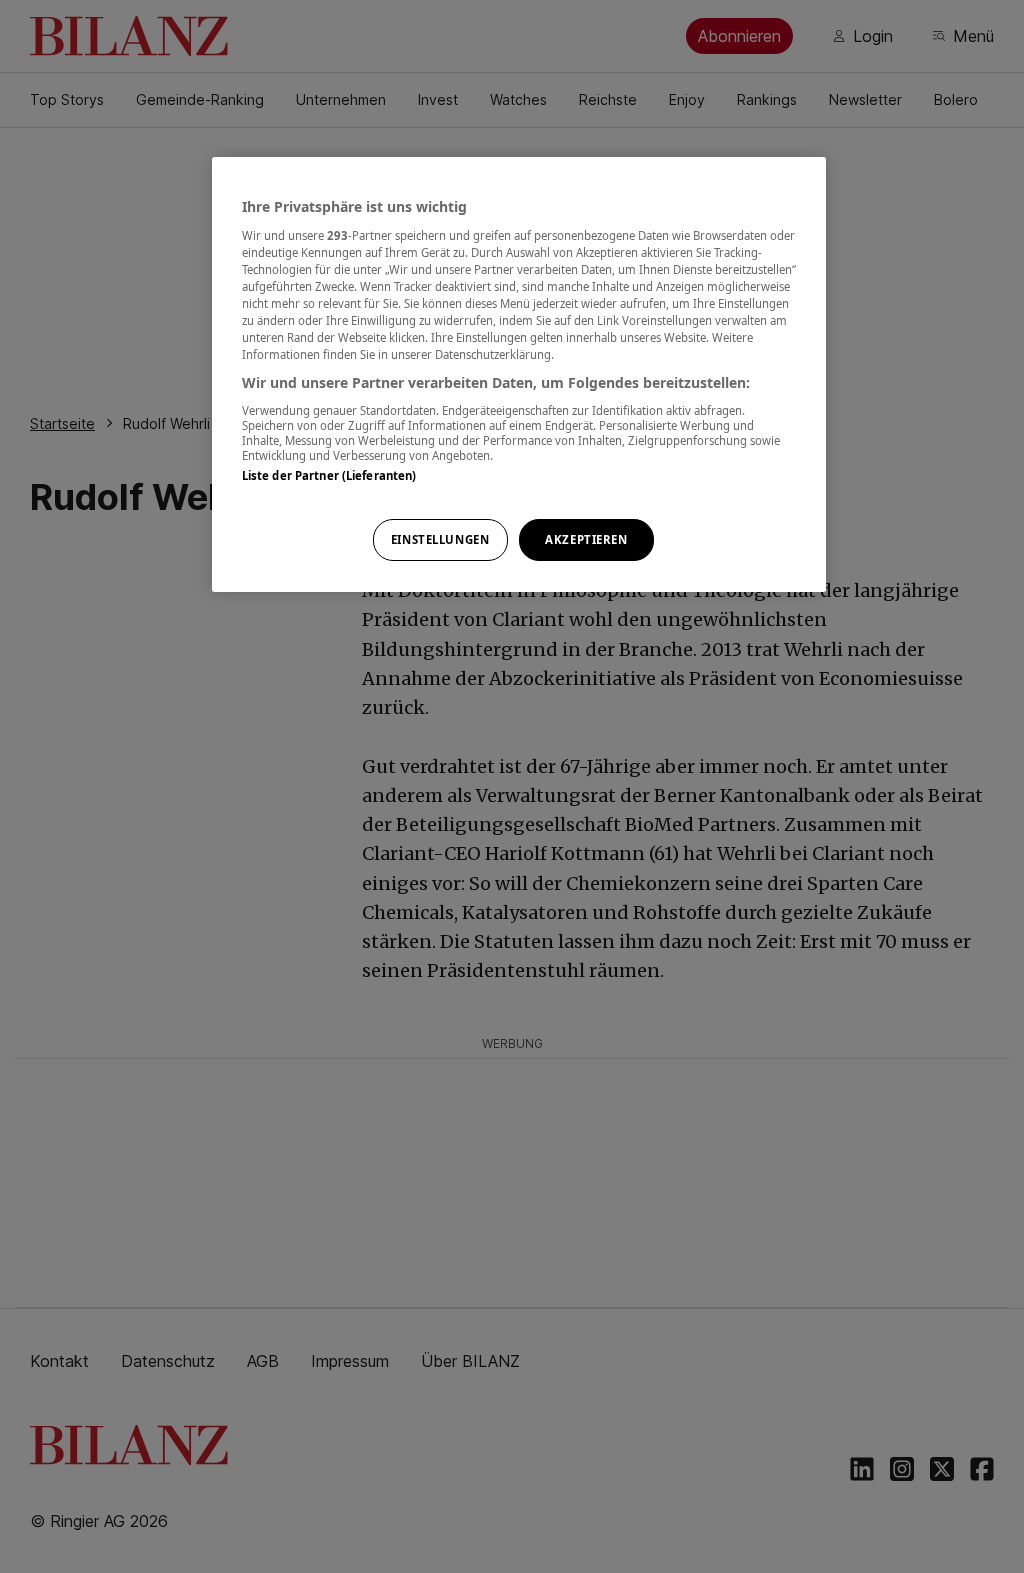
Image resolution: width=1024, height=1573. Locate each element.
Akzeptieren (586, 539)
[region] (519, 374)
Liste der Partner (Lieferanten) (329, 475)
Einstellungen (440, 539)
